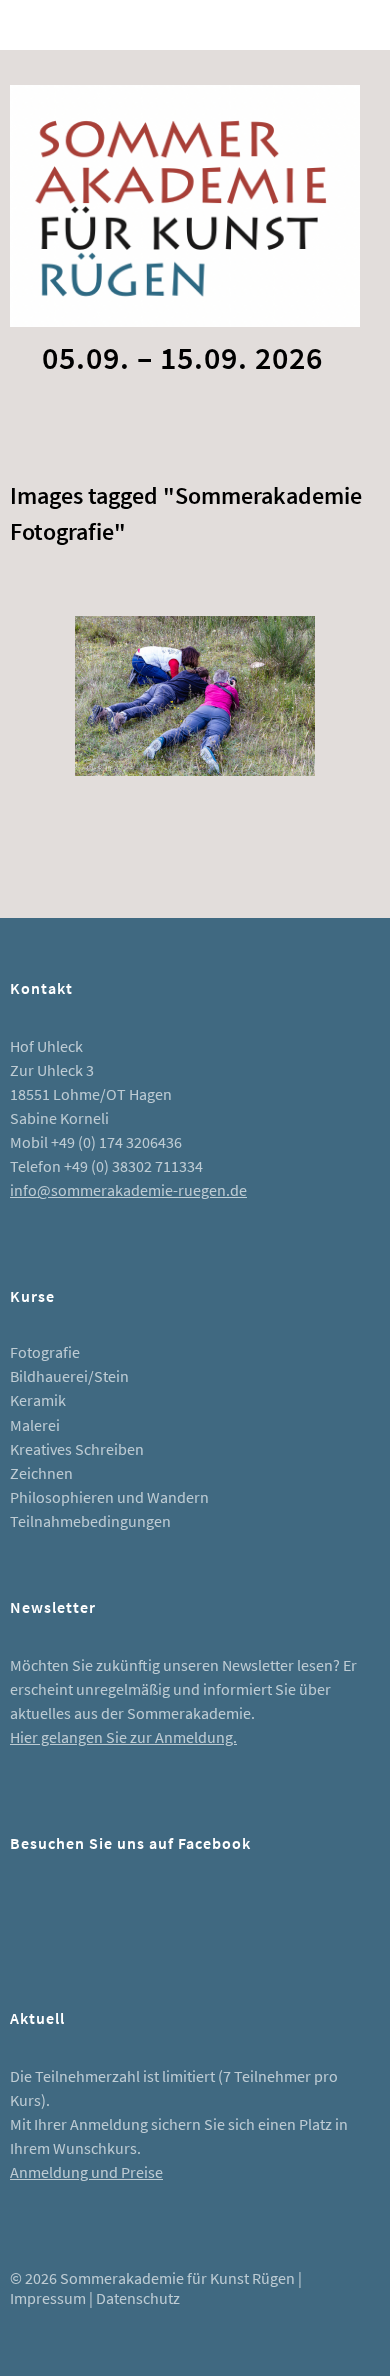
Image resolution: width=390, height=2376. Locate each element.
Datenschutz (138, 2298)
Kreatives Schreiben (77, 1449)
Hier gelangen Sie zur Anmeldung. (123, 1737)
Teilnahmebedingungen (90, 1521)
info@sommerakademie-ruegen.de (128, 1190)
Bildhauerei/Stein (69, 1376)
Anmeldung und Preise (86, 2172)
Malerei (35, 1425)
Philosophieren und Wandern (109, 1497)
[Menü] (35, 25)
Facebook (35, 1915)
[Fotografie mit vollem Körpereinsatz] (195, 696)
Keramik (38, 1400)
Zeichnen (41, 1473)
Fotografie (45, 1352)
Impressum (48, 2298)
